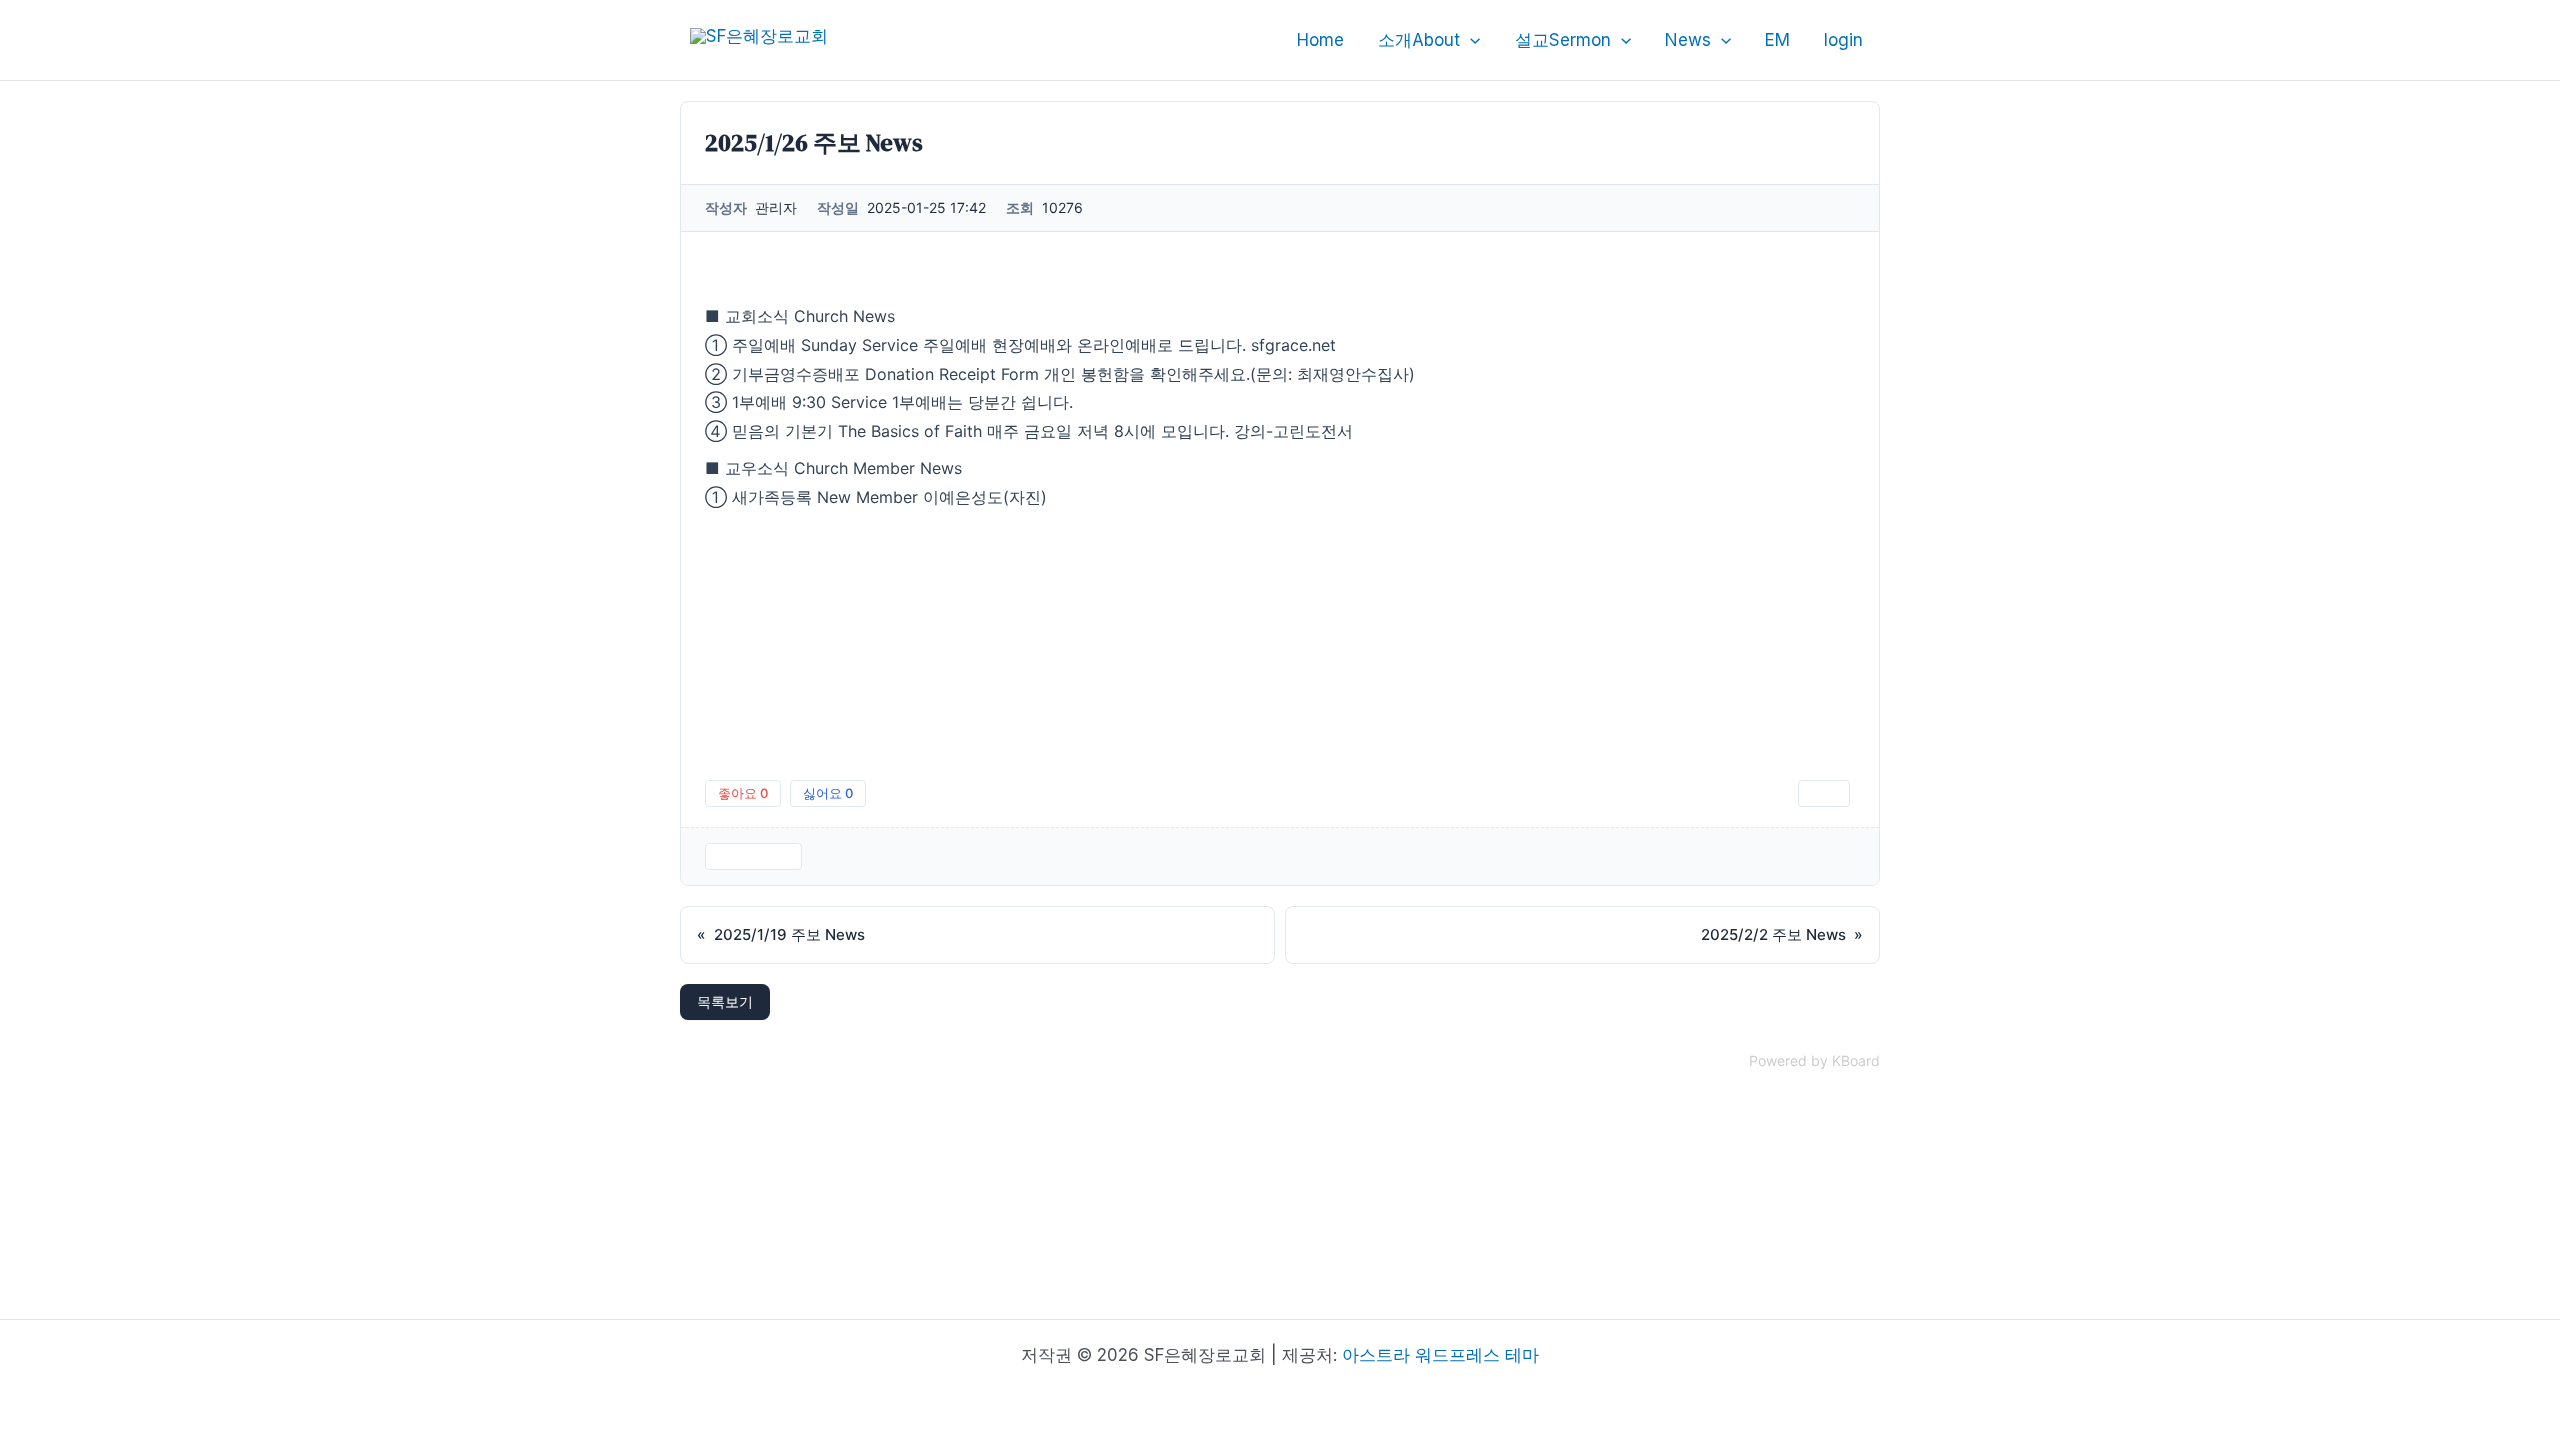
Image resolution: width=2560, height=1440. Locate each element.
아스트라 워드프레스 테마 (1440, 1355)
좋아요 (743, 793)
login (1843, 40)
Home (1320, 40)
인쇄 (1824, 793)
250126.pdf (753, 856)
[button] (1470, 40)
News (1688, 40)
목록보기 (725, 1001)
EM (1777, 40)
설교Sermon (1563, 40)
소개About (1419, 40)
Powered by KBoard (1814, 1060)
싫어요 (828, 793)
